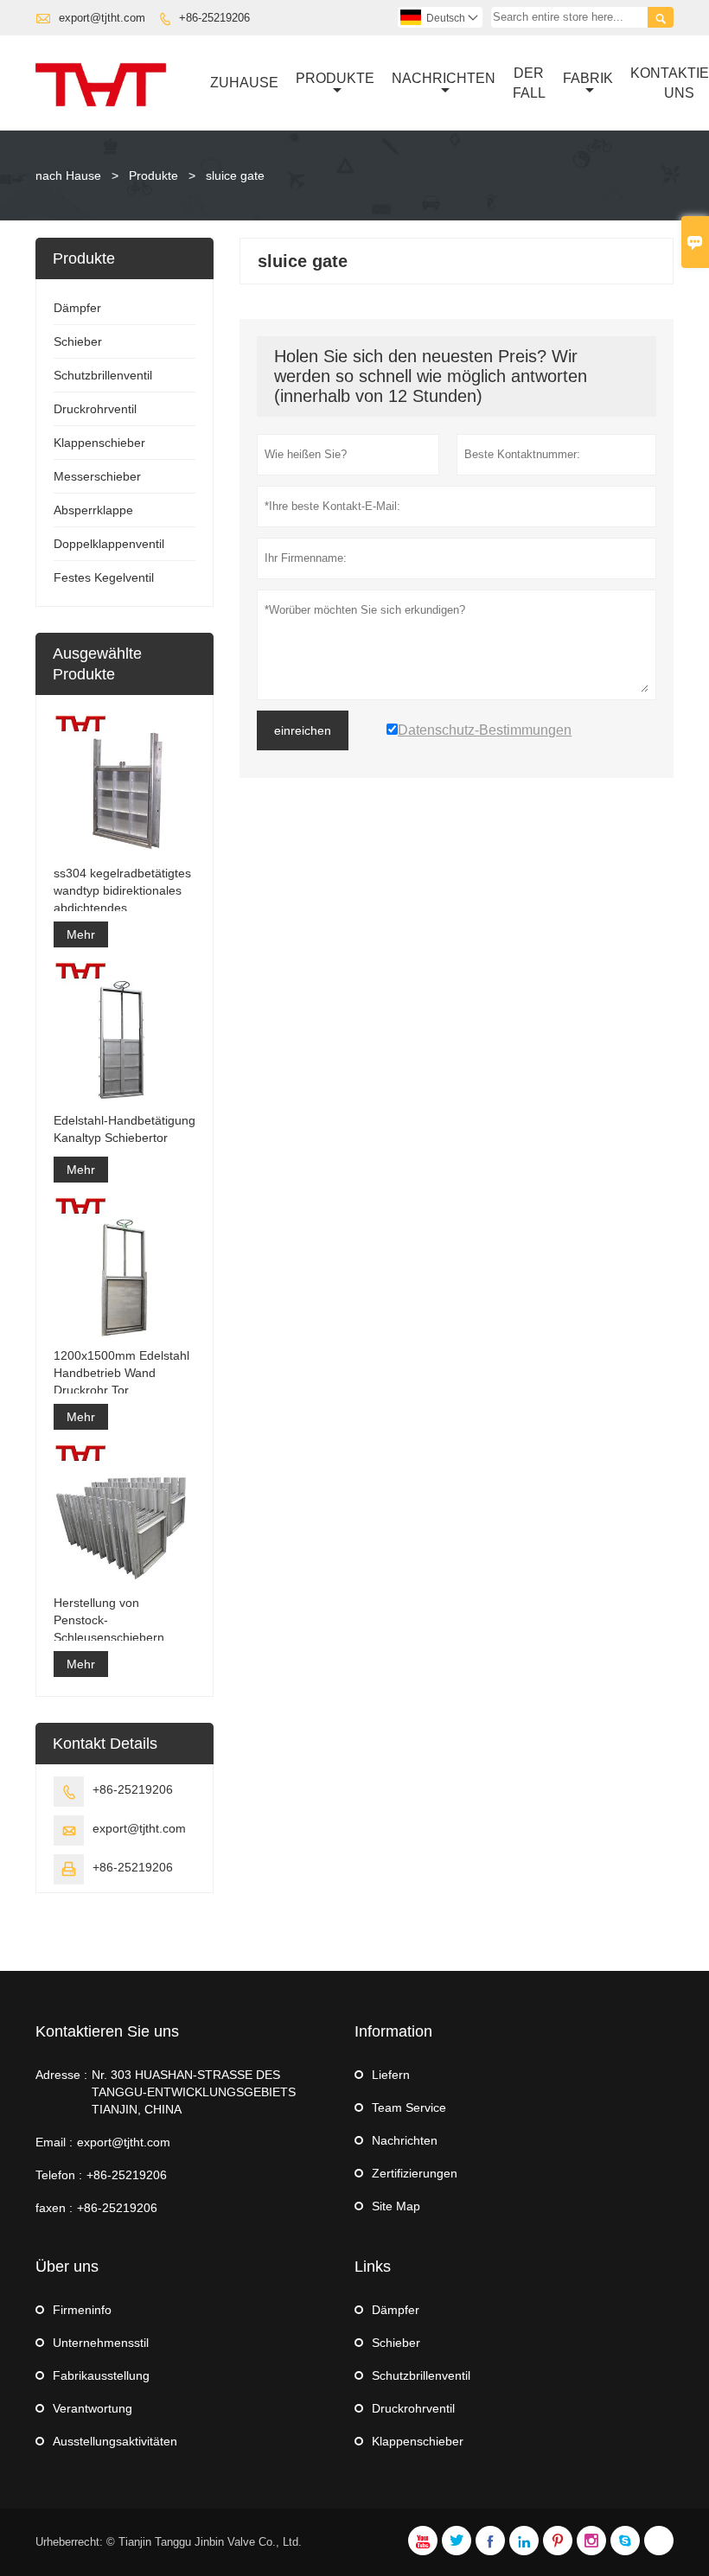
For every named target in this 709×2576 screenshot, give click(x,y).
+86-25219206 (214, 18)
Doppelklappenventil (109, 544)
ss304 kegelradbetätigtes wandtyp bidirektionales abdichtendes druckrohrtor (122, 891)
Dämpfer (77, 308)
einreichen (303, 730)
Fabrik (588, 78)
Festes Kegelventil (104, 577)
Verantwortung (93, 2408)
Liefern (391, 2075)
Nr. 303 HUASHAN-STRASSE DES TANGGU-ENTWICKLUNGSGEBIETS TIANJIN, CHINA (194, 2092)
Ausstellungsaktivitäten (115, 2441)
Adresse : (61, 2075)
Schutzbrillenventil (103, 375)
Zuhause (244, 83)
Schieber (78, 341)
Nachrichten (444, 78)
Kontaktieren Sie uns (107, 2031)
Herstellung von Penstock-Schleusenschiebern (109, 1620)
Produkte (335, 78)
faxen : (54, 2208)
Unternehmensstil (101, 2343)
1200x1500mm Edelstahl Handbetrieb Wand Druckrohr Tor (121, 1373)
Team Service (409, 2107)
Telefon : (59, 2175)
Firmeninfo (82, 2310)
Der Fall (529, 83)
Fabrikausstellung (101, 2375)
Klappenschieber (99, 443)
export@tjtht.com (102, 18)
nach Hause (68, 175)
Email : (54, 2142)
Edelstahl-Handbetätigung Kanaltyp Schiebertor (125, 1129)
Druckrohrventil (95, 409)
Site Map (396, 2206)
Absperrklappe (93, 510)
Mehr (81, 934)
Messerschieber (97, 476)
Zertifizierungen (415, 2173)
